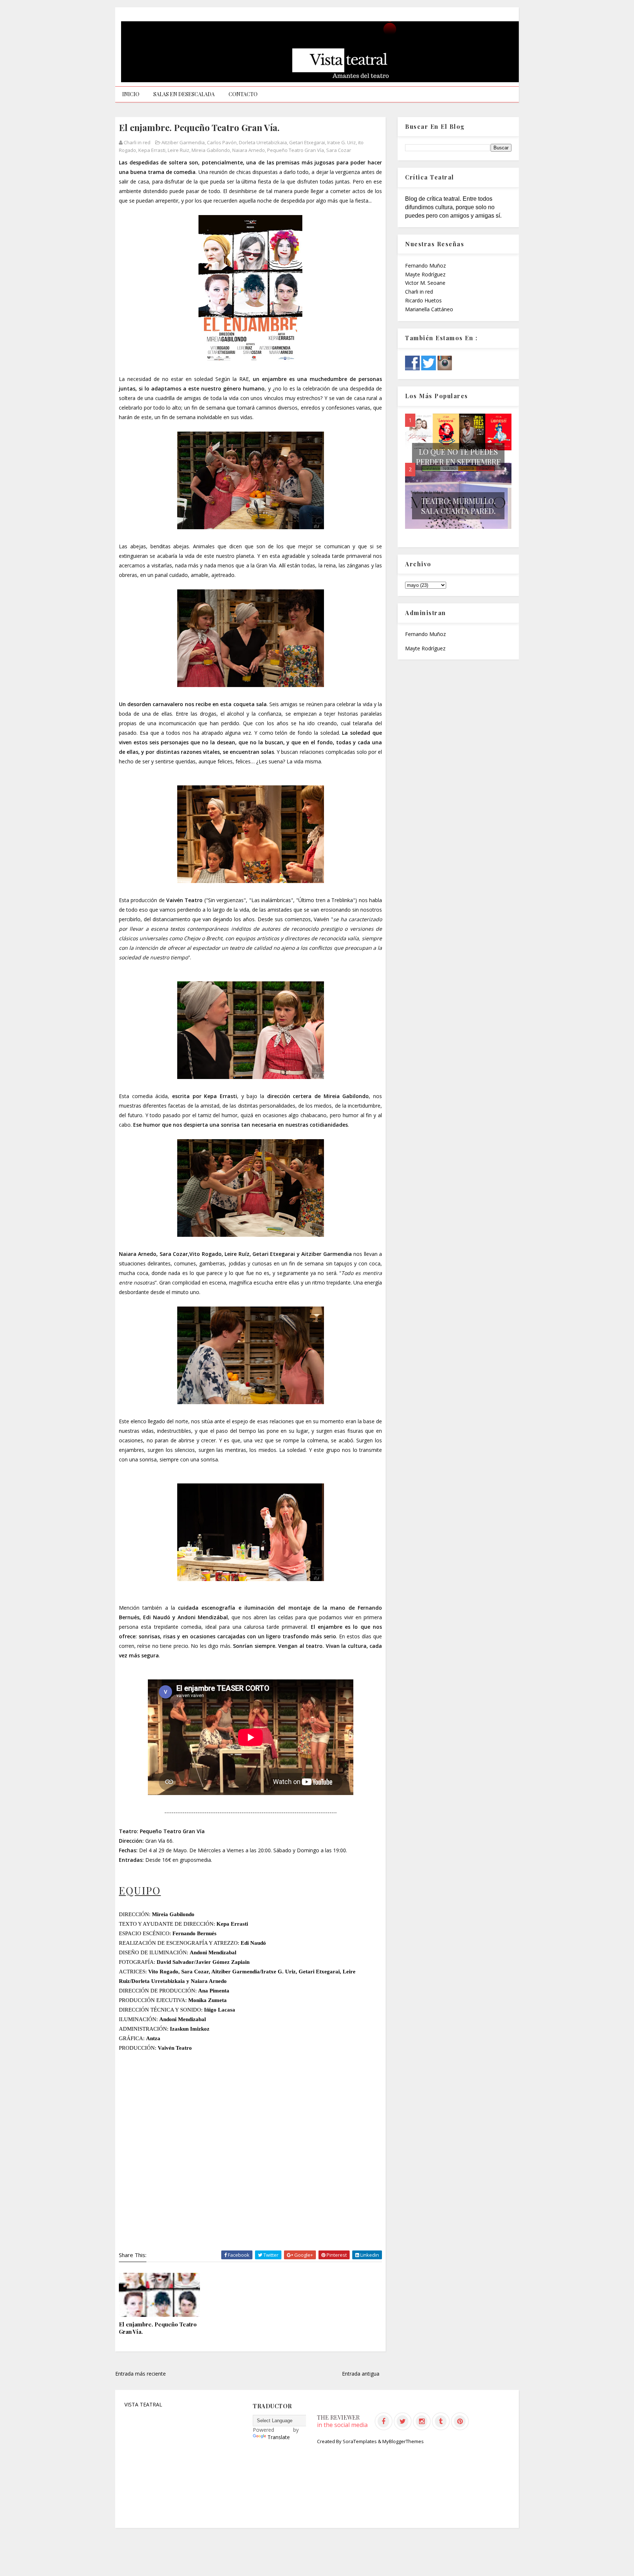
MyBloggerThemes (403, 2441)
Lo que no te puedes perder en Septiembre (458, 457)
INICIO (131, 94)
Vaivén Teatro (184, 900)
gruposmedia (195, 1860)
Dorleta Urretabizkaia (263, 142)
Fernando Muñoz (425, 266)
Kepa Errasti (152, 150)
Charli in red (419, 292)
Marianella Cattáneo (429, 309)
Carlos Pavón (222, 142)
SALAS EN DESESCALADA (184, 94)
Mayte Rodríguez (425, 274)
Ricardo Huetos (423, 300)
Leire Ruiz (178, 150)
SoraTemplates (360, 2441)
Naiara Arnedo (249, 150)
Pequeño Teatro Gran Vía (296, 150)
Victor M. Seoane (425, 283)
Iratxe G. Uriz (342, 142)
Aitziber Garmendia (183, 142)
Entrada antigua (361, 2374)
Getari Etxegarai (307, 142)
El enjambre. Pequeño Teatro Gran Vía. (158, 2328)
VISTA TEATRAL (143, 2404)
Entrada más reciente (141, 2374)
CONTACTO (243, 94)
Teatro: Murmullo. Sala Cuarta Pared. (458, 506)
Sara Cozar (339, 150)
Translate (279, 2437)
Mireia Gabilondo (211, 150)
